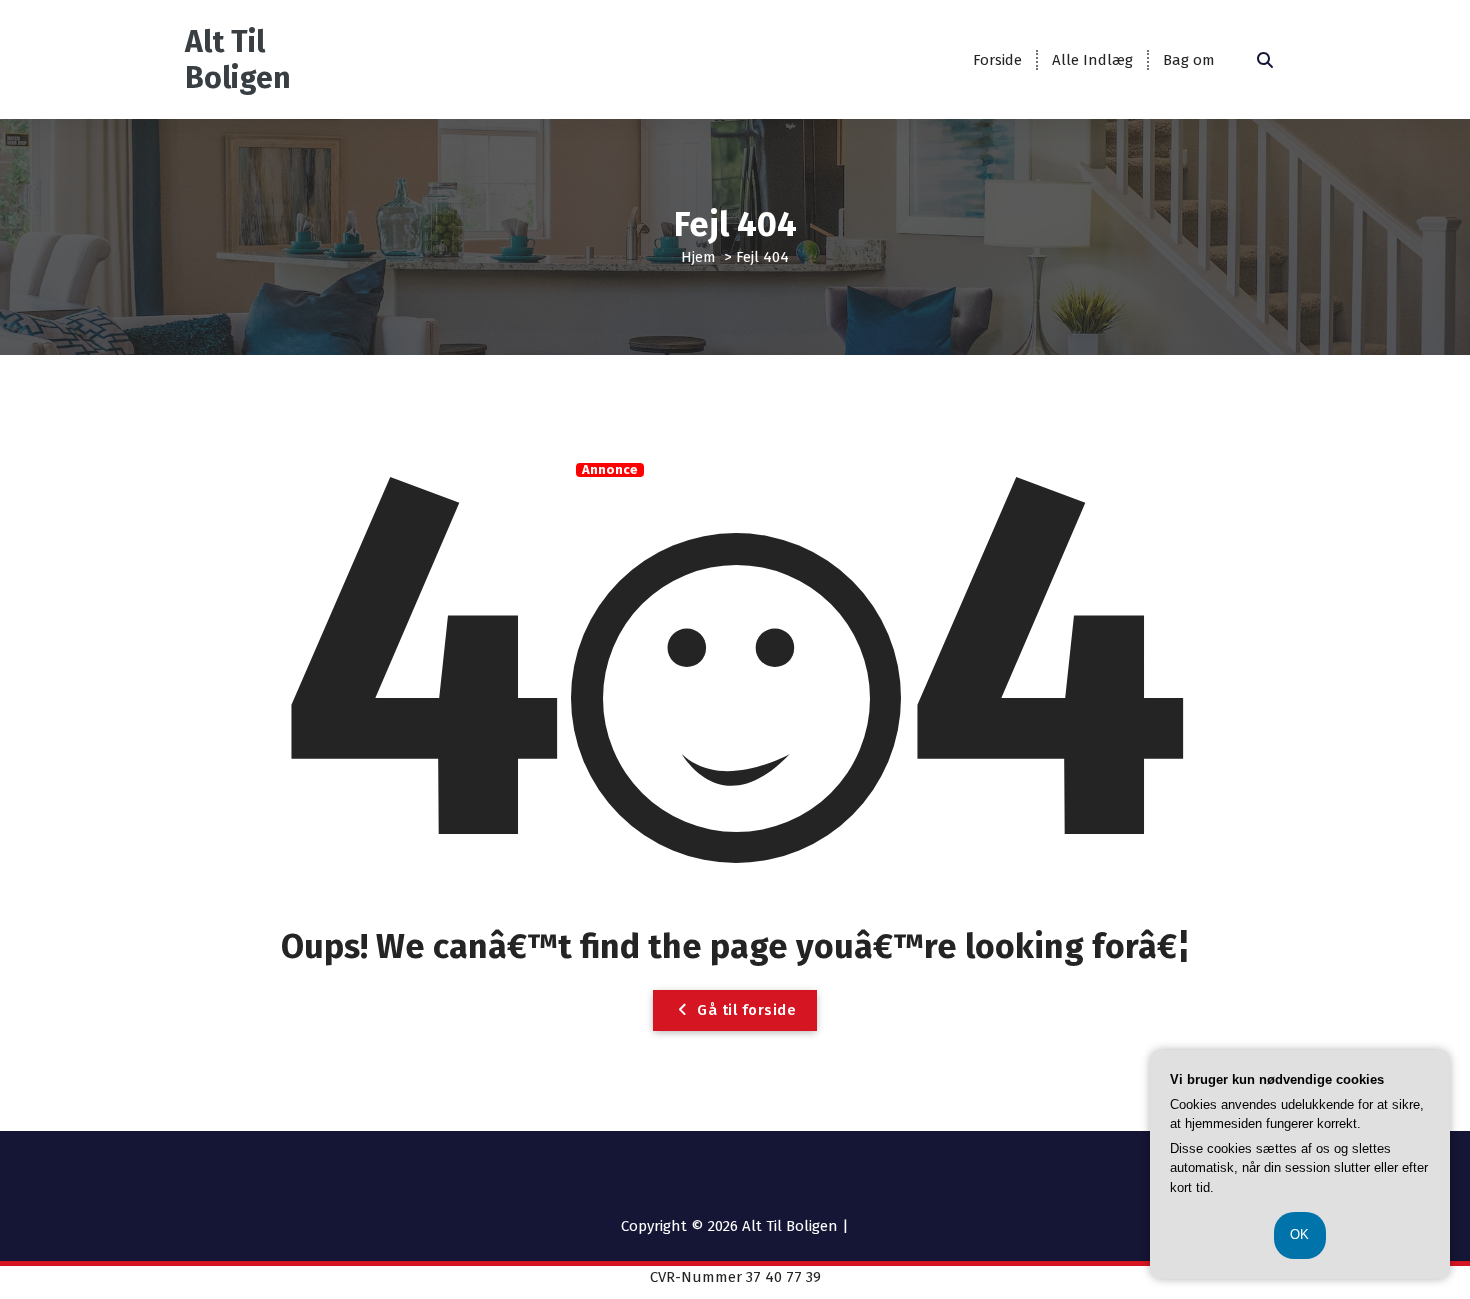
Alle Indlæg (1092, 60)
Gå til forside (745, 1010)
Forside (997, 60)
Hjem (698, 257)
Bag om (1189, 60)
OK (1300, 1234)
